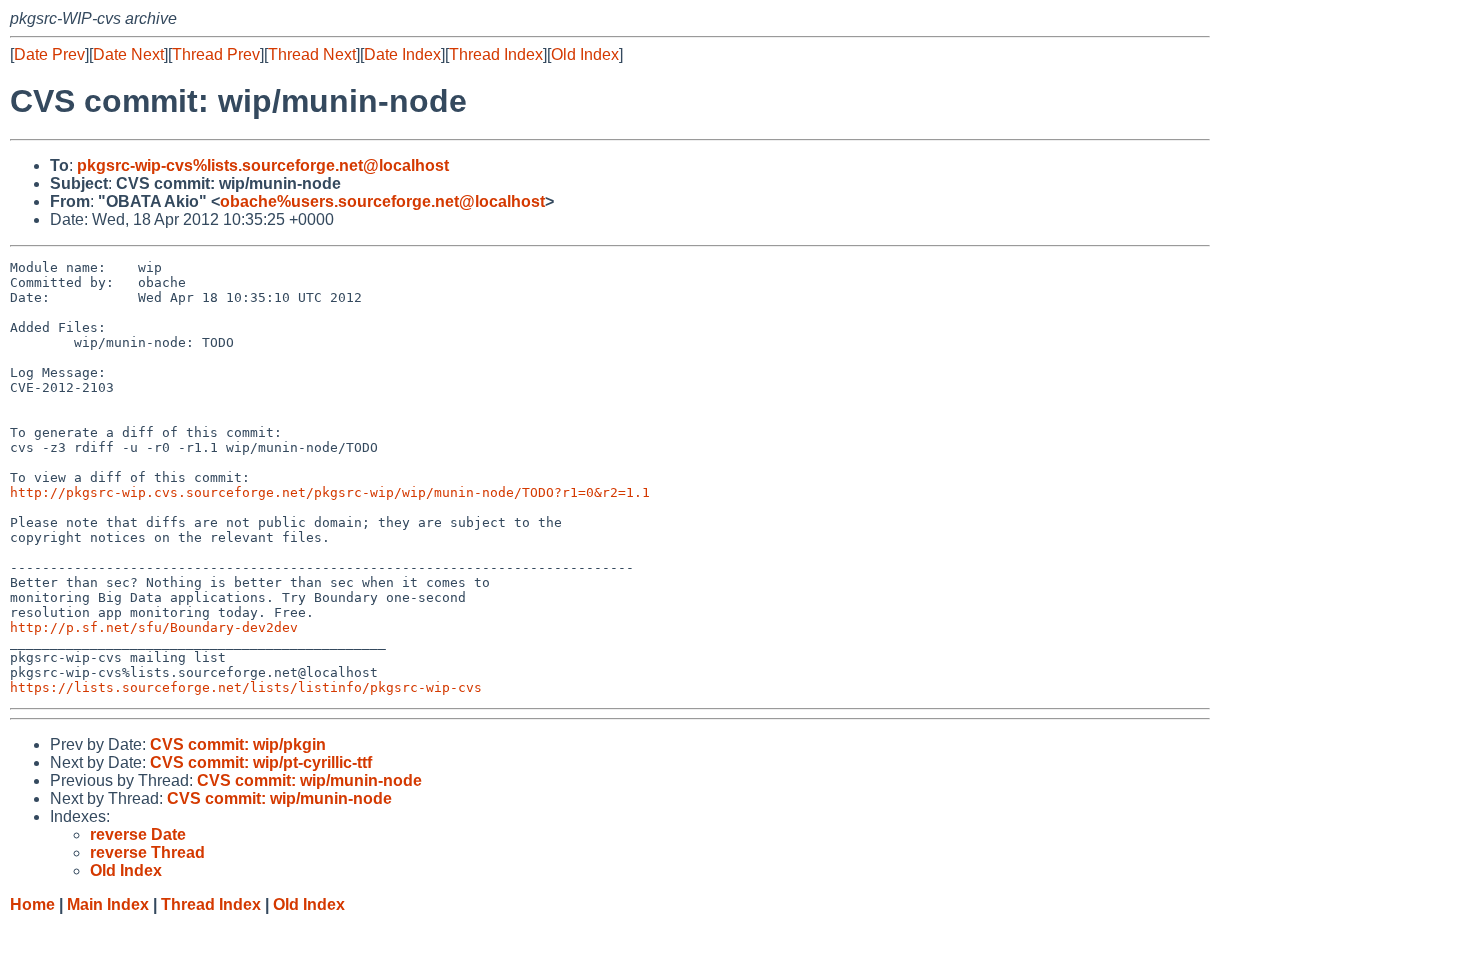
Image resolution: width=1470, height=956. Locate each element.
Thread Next (312, 54)
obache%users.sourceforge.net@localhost (382, 201)
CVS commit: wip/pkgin (238, 744)
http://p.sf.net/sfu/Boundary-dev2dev (154, 627)
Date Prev (49, 54)
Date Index (402, 54)
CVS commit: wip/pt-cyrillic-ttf (261, 762)
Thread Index (496, 54)
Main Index (108, 904)
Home (32, 904)
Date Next (128, 54)
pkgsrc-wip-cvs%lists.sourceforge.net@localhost (263, 165)
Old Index (585, 54)
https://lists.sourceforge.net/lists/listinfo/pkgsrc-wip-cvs (246, 687)
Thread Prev (216, 54)
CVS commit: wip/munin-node (309, 780)
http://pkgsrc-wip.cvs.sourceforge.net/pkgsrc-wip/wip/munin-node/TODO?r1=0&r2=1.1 (330, 492)
